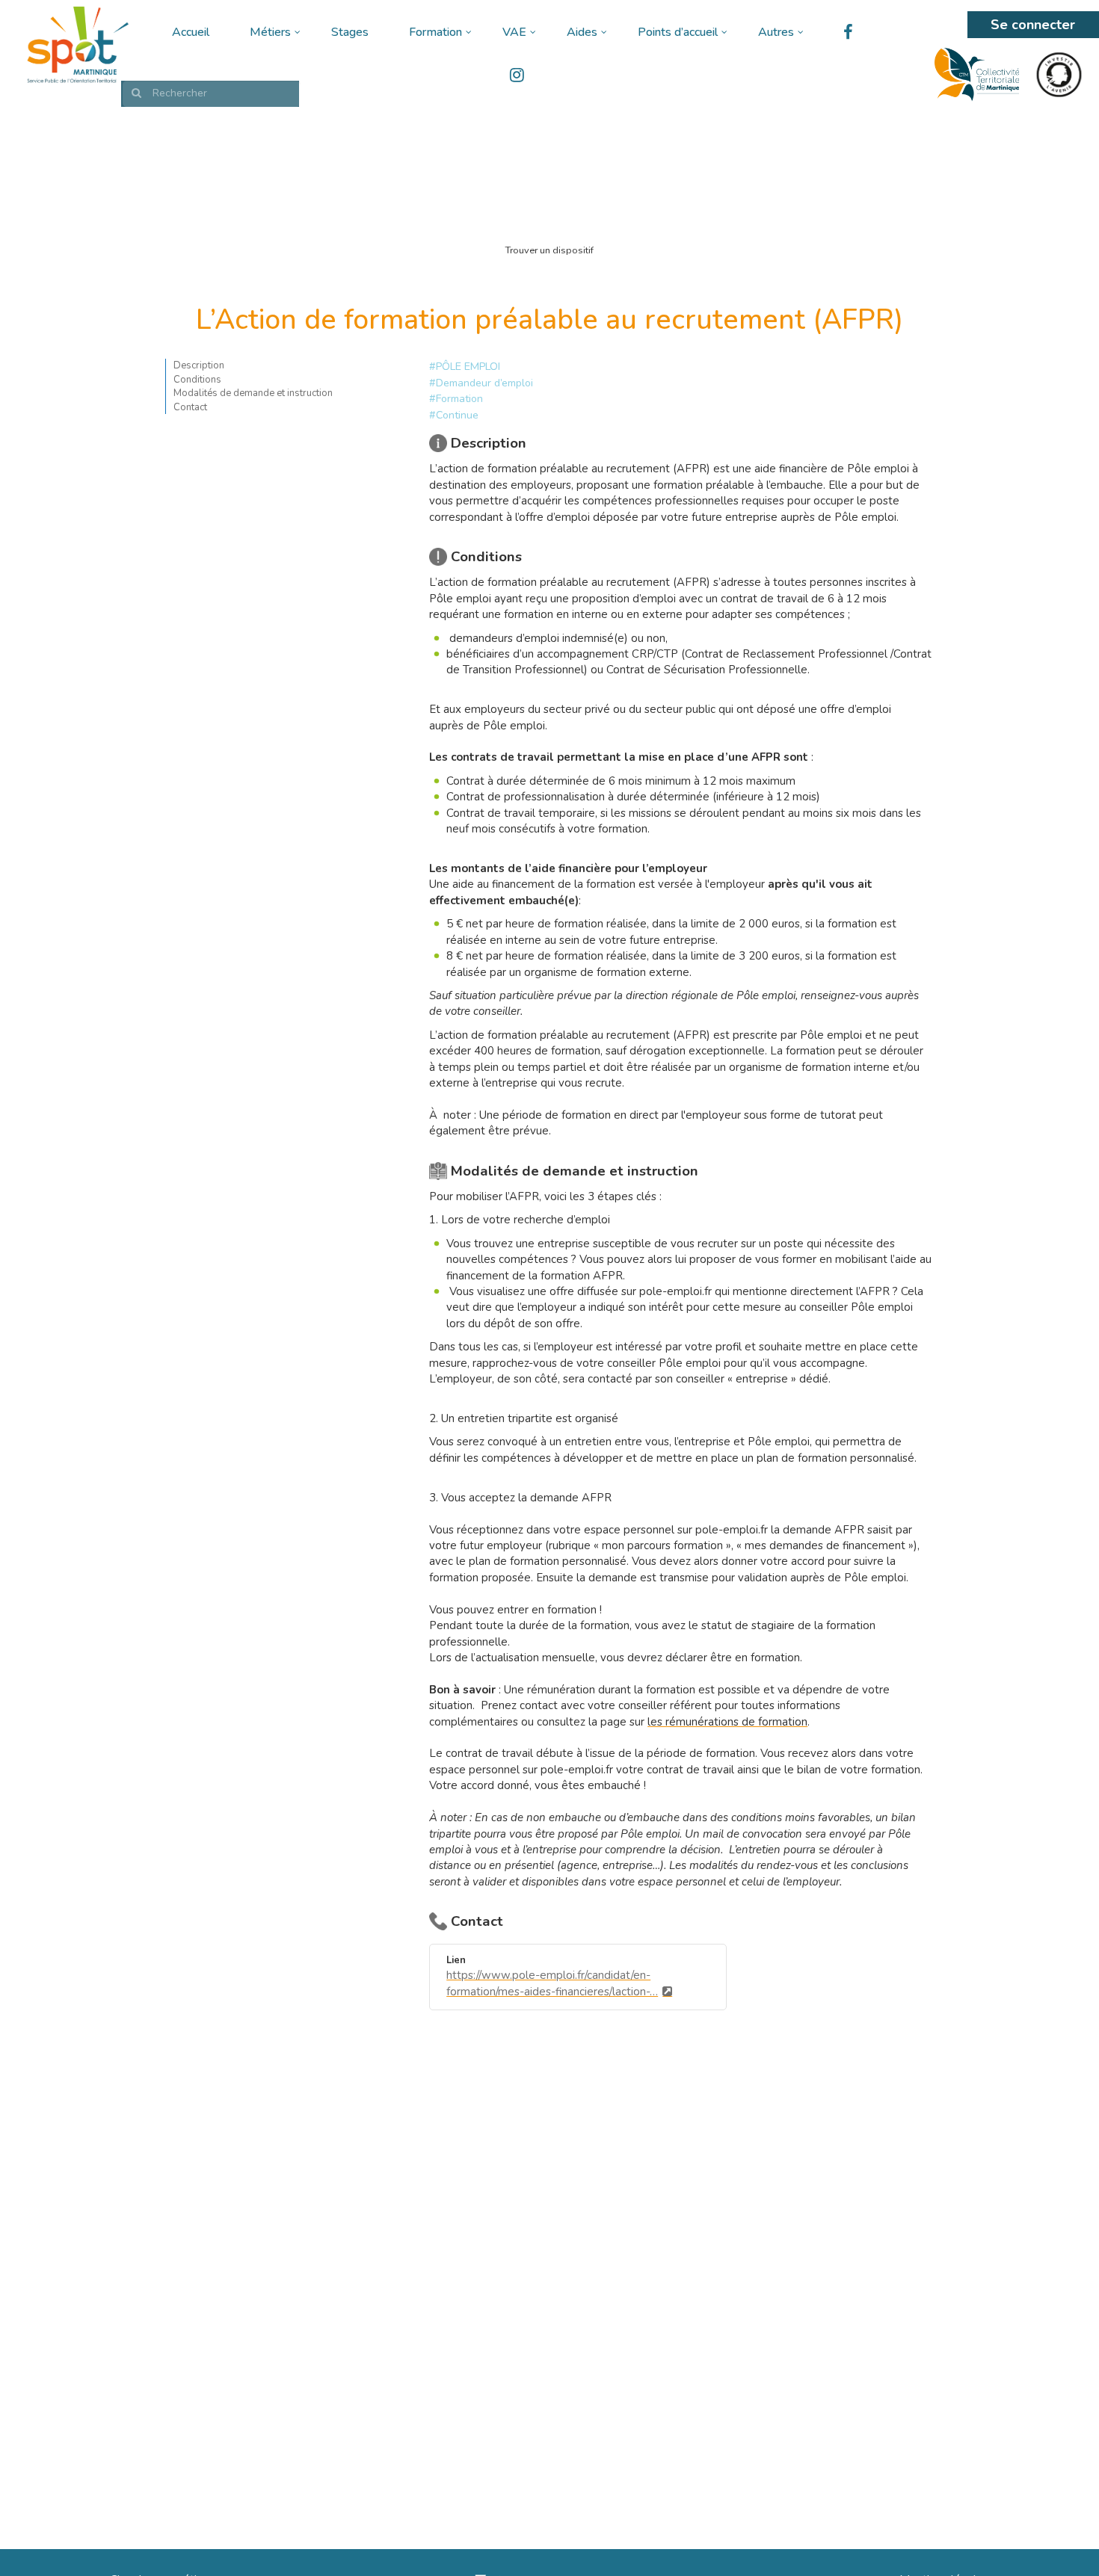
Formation (435, 32)
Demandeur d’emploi (484, 383)
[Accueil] (76, 45)
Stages (350, 32)
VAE (514, 32)
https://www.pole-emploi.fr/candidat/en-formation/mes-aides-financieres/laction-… (552, 1983)
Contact (190, 407)
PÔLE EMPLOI (468, 367)
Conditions (197, 380)
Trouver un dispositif (549, 250)
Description (199, 365)
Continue (457, 415)
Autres (776, 32)
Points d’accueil (678, 32)
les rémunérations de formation (727, 1722)
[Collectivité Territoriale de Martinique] (977, 75)
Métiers (270, 32)
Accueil (191, 32)
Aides (582, 32)
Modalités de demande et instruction (253, 394)
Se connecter (1033, 25)
